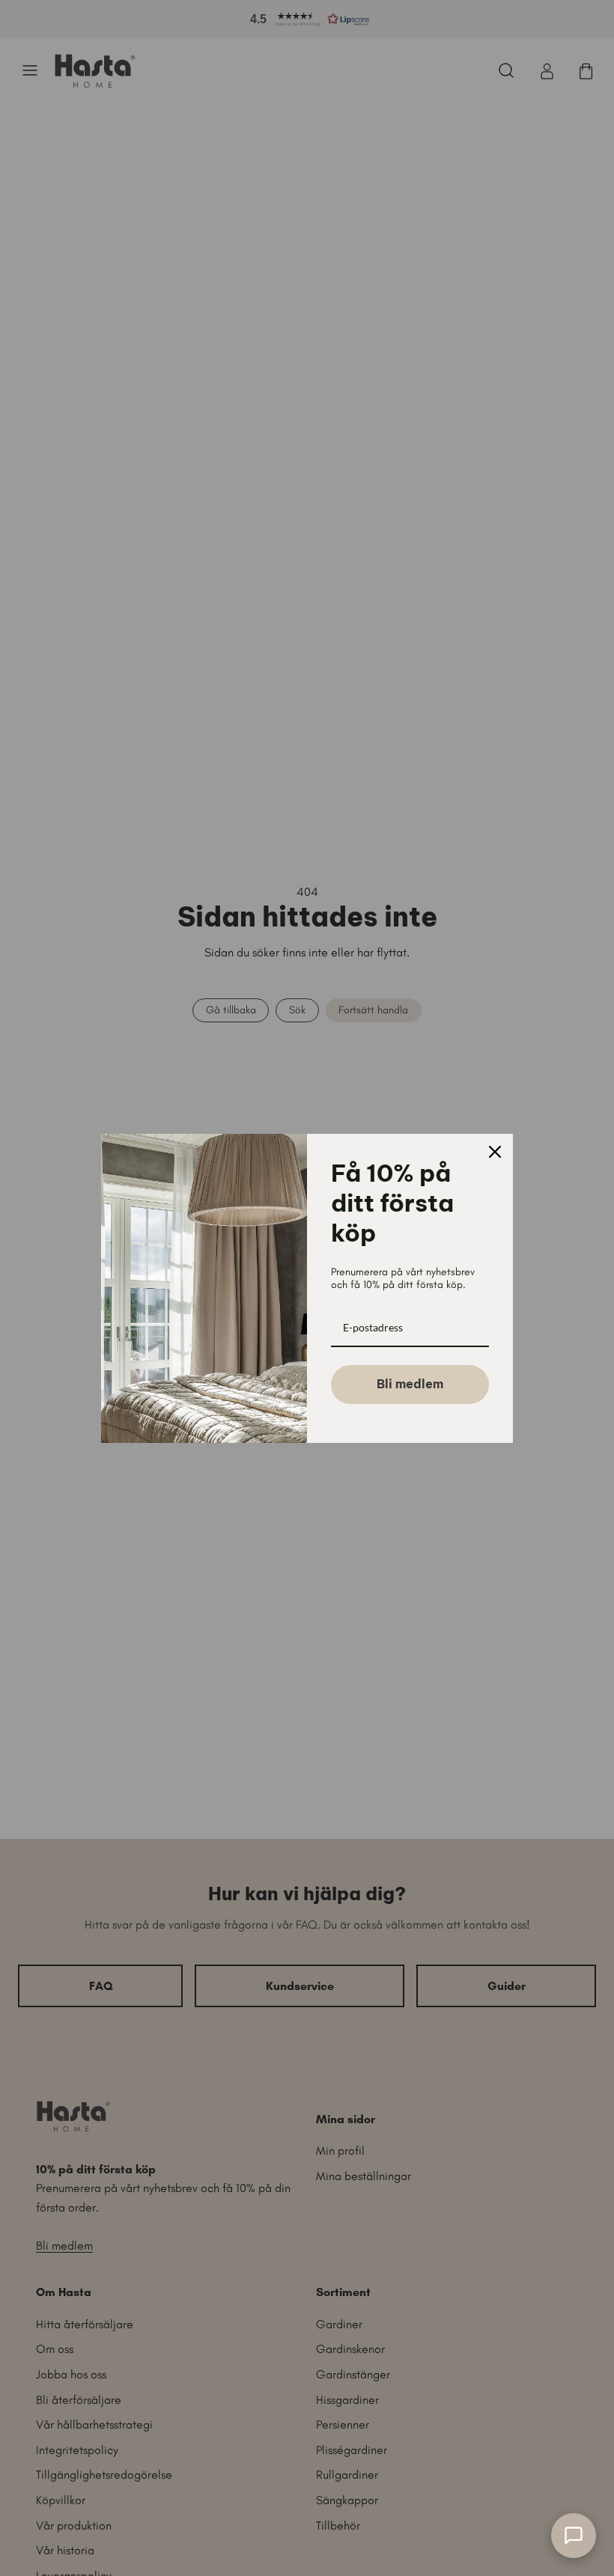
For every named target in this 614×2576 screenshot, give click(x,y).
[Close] (495, 1152)
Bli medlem (410, 1384)
